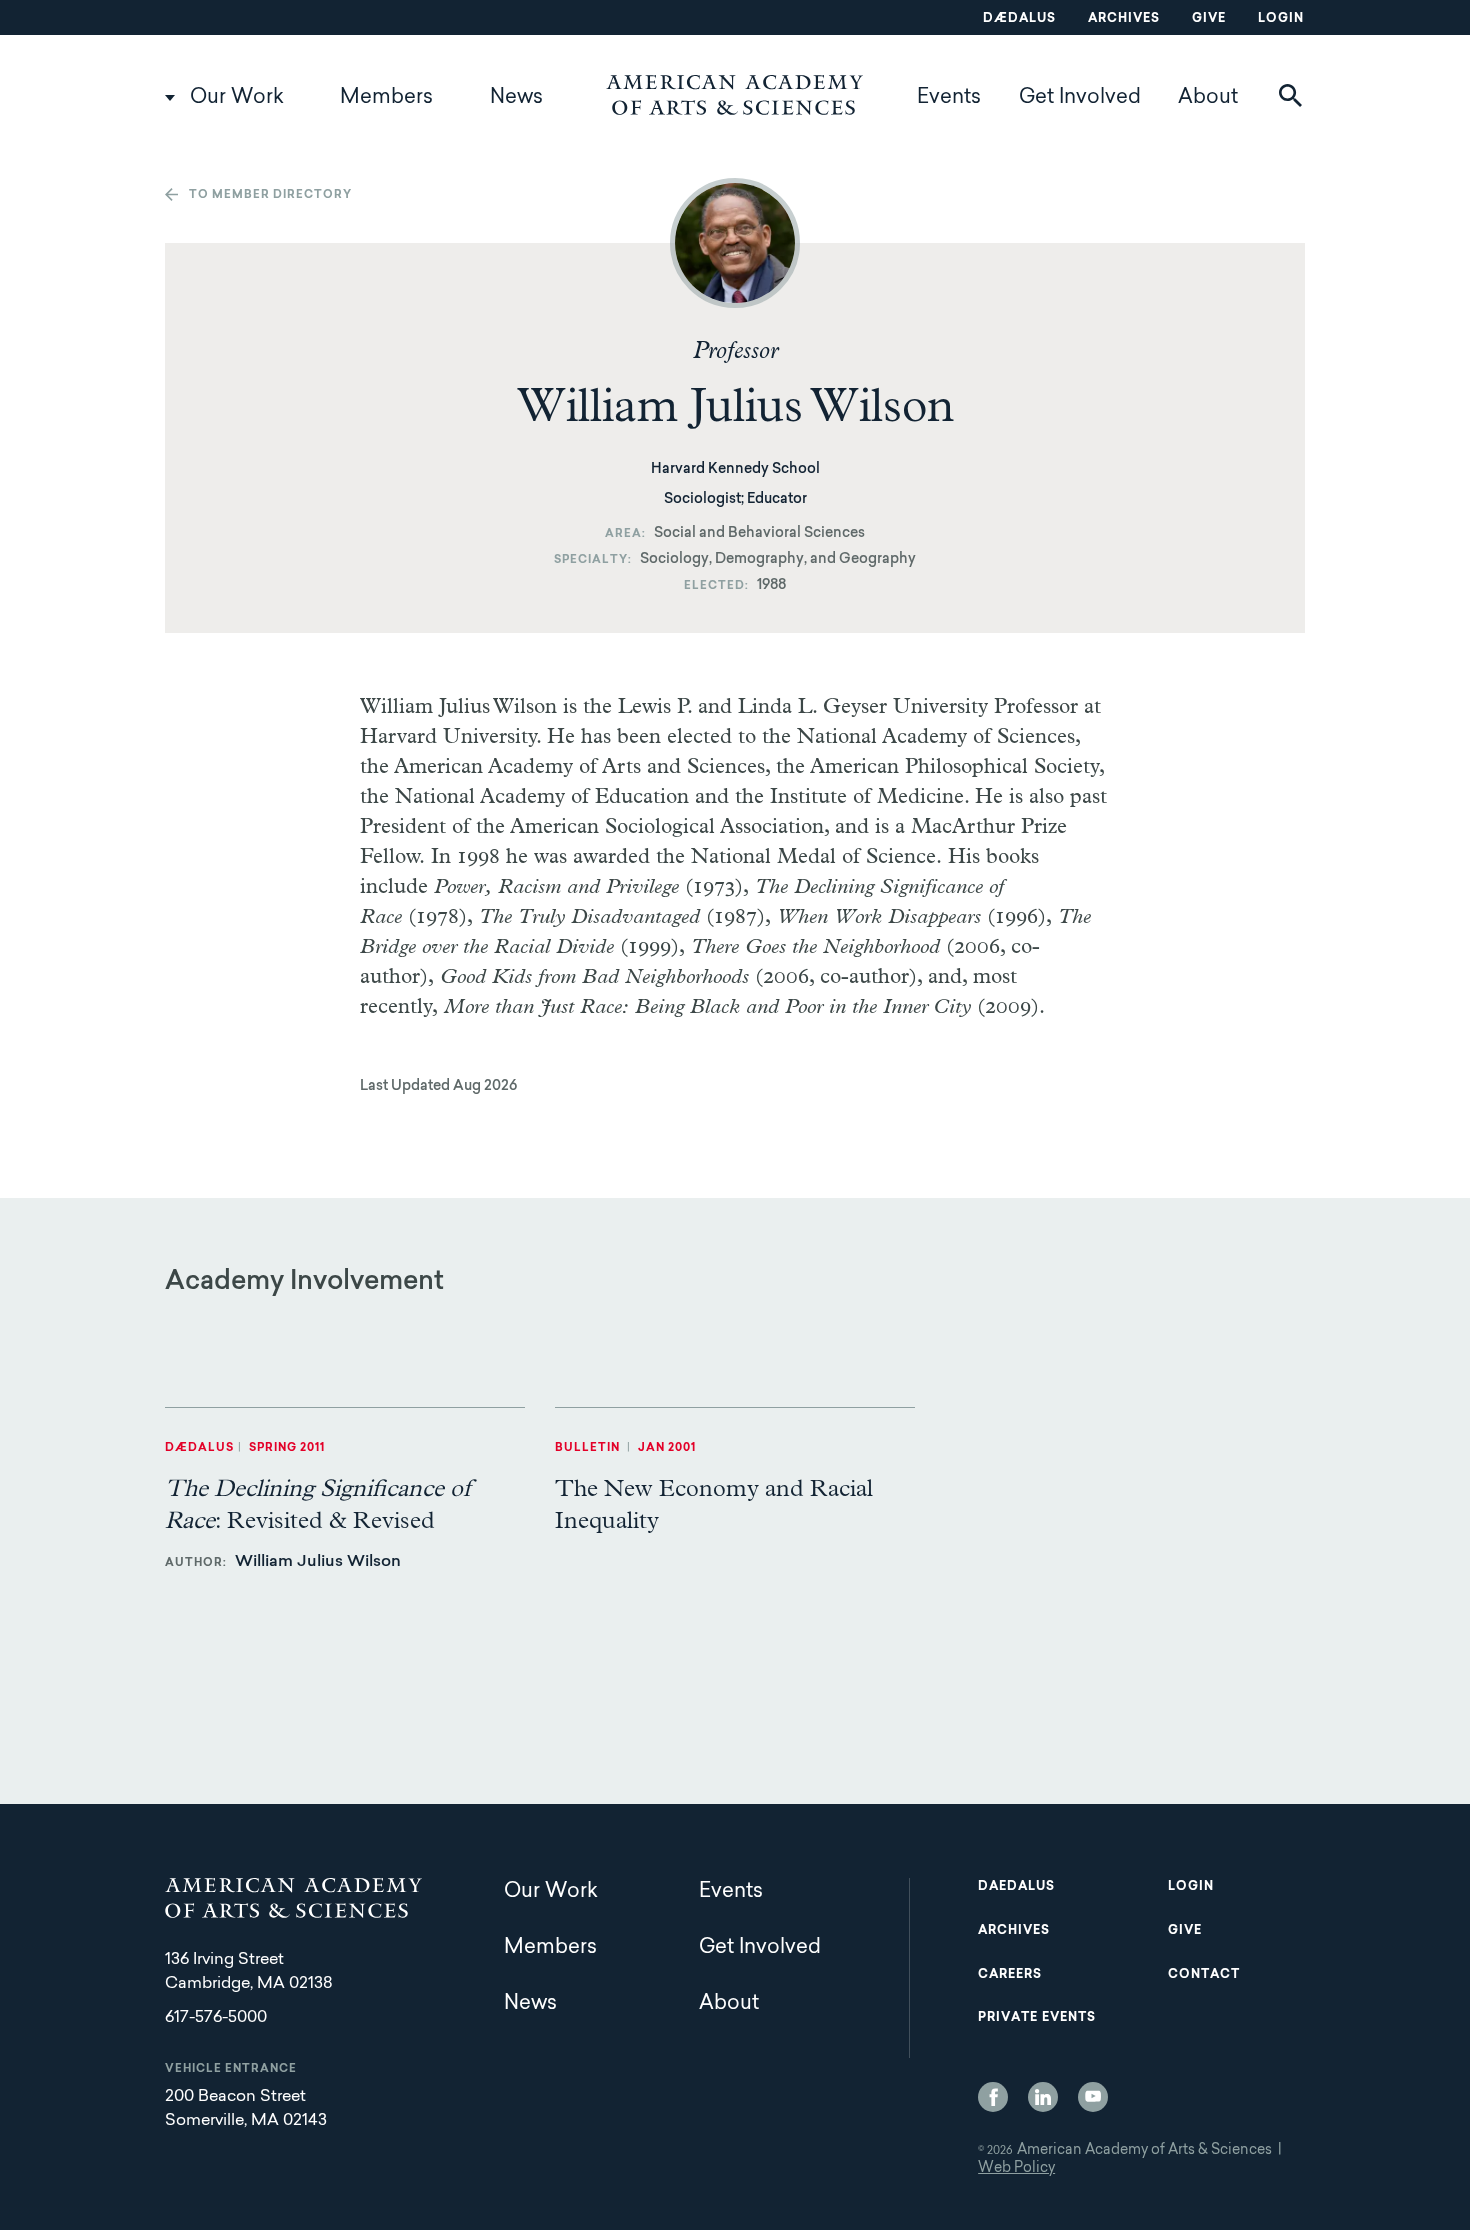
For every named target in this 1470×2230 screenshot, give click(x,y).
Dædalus (1019, 19)
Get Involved (1080, 98)
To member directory (270, 195)
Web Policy (1016, 2169)
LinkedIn (1043, 2097)
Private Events (1037, 2018)
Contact (1204, 1975)
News (516, 98)
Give (1209, 19)
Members (386, 98)
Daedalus (1016, 1887)
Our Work (237, 98)
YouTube (1093, 2097)
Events (949, 98)
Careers (1010, 1975)
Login (1281, 19)
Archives (1124, 19)
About (1208, 98)
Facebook (993, 2097)
